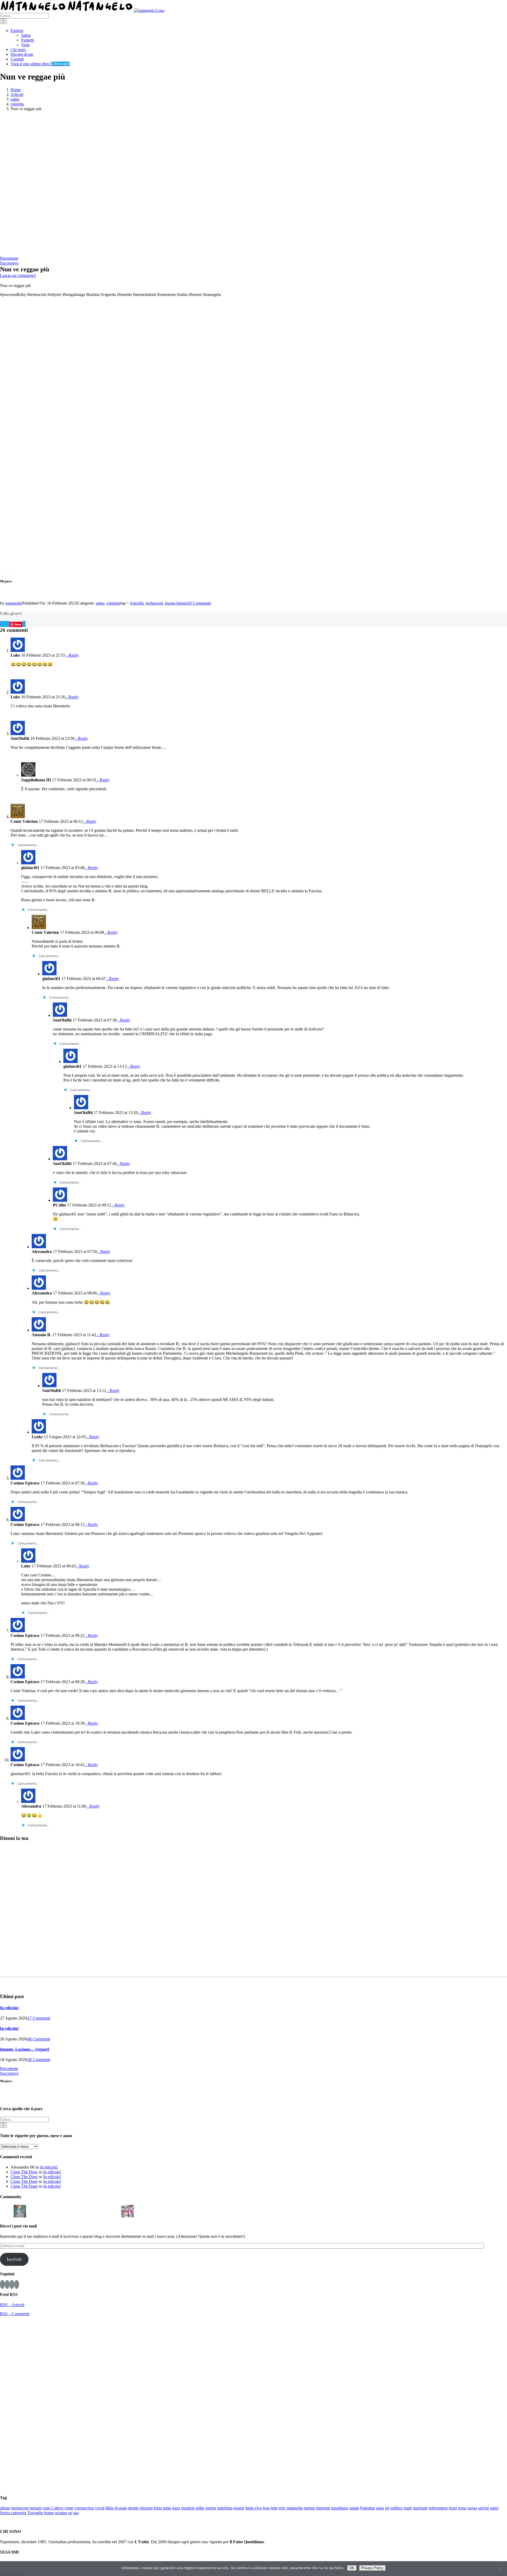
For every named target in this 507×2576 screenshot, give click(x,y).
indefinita (225, 2508)
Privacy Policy (372, 2568)
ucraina (61, 2513)
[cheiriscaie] (47, 2210)
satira (100, 603)
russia (472, 2508)
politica (396, 2508)
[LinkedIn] (6, 624)
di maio (121, 2508)
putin (408, 2508)
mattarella (295, 2508)
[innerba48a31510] (114, 2210)
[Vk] (23, 624)
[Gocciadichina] (20, 2210)
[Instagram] (7, 2284)
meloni (309, 2508)
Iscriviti (14, 2259)
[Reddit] (4, 624)
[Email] (25, 624)
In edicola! (9, 2008)
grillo (200, 2508)
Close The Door (24, 2172)
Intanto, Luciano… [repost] (25, 2049)
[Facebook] (1, 624)
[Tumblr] (9, 624)
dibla (109, 2508)
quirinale (420, 2508)
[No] (500, 2569)
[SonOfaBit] (87, 2210)
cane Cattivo (53, 2508)
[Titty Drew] (128, 2210)
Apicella (137, 603)
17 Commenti (39, 2018)
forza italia (162, 2508)
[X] (2, 624)
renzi (453, 2508)
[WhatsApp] (7, 624)
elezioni (146, 2508)
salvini (483, 2508)
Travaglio (35, 2513)
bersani (36, 2508)
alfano (5, 2508)
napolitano (340, 2508)
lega (266, 2508)
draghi (133, 2508)
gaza (176, 2508)
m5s (282, 2508)
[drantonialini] (33, 2210)
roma (462, 2508)
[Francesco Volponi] (6, 2210)
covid (100, 2508)
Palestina (368, 2508)
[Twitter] (12, 2284)
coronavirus (84, 2508)
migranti (323, 2508)
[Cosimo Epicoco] (74, 2210)
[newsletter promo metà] (69, 254)
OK (352, 2568)
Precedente (9, 258)
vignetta (113, 603)
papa (380, 2508)
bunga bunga (176, 603)
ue (70, 2513)
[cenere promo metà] (122, 183)
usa (76, 2513)
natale (354, 2508)
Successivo (9, 263)
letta (274, 2508)
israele (239, 2508)
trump (49, 2513)
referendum (438, 2508)
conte (69, 2508)
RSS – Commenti (15, 2314)
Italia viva (253, 2508)
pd (387, 2508)
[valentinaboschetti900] (101, 2210)
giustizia (188, 2508)
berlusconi (154, 603)
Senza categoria (13, 2513)
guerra (211, 2508)
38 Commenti (39, 2060)
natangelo (13, 603)
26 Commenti (199, 603)
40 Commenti (39, 2039)
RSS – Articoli (12, 2305)
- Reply (72, 655)
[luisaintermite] (60, 2210)
